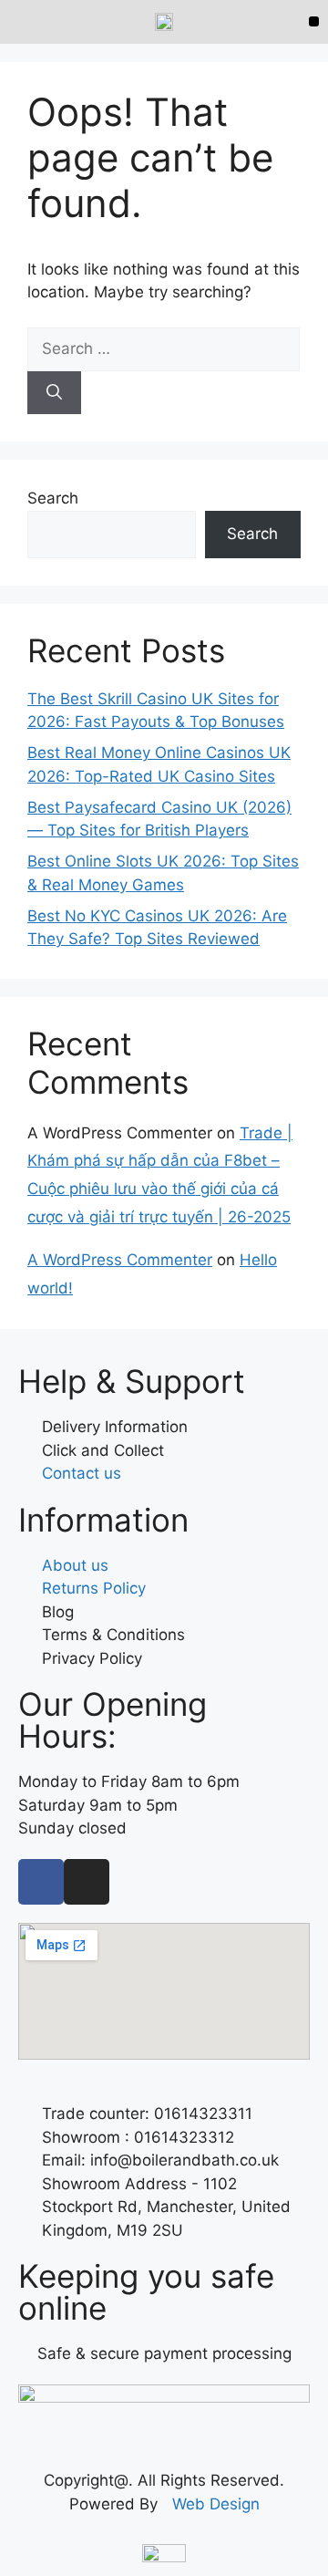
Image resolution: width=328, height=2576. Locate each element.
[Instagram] (87, 1882)
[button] (314, 21)
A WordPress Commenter (120, 1260)
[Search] (54, 393)
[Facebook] (41, 1882)
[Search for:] (164, 348)
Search (53, 498)
